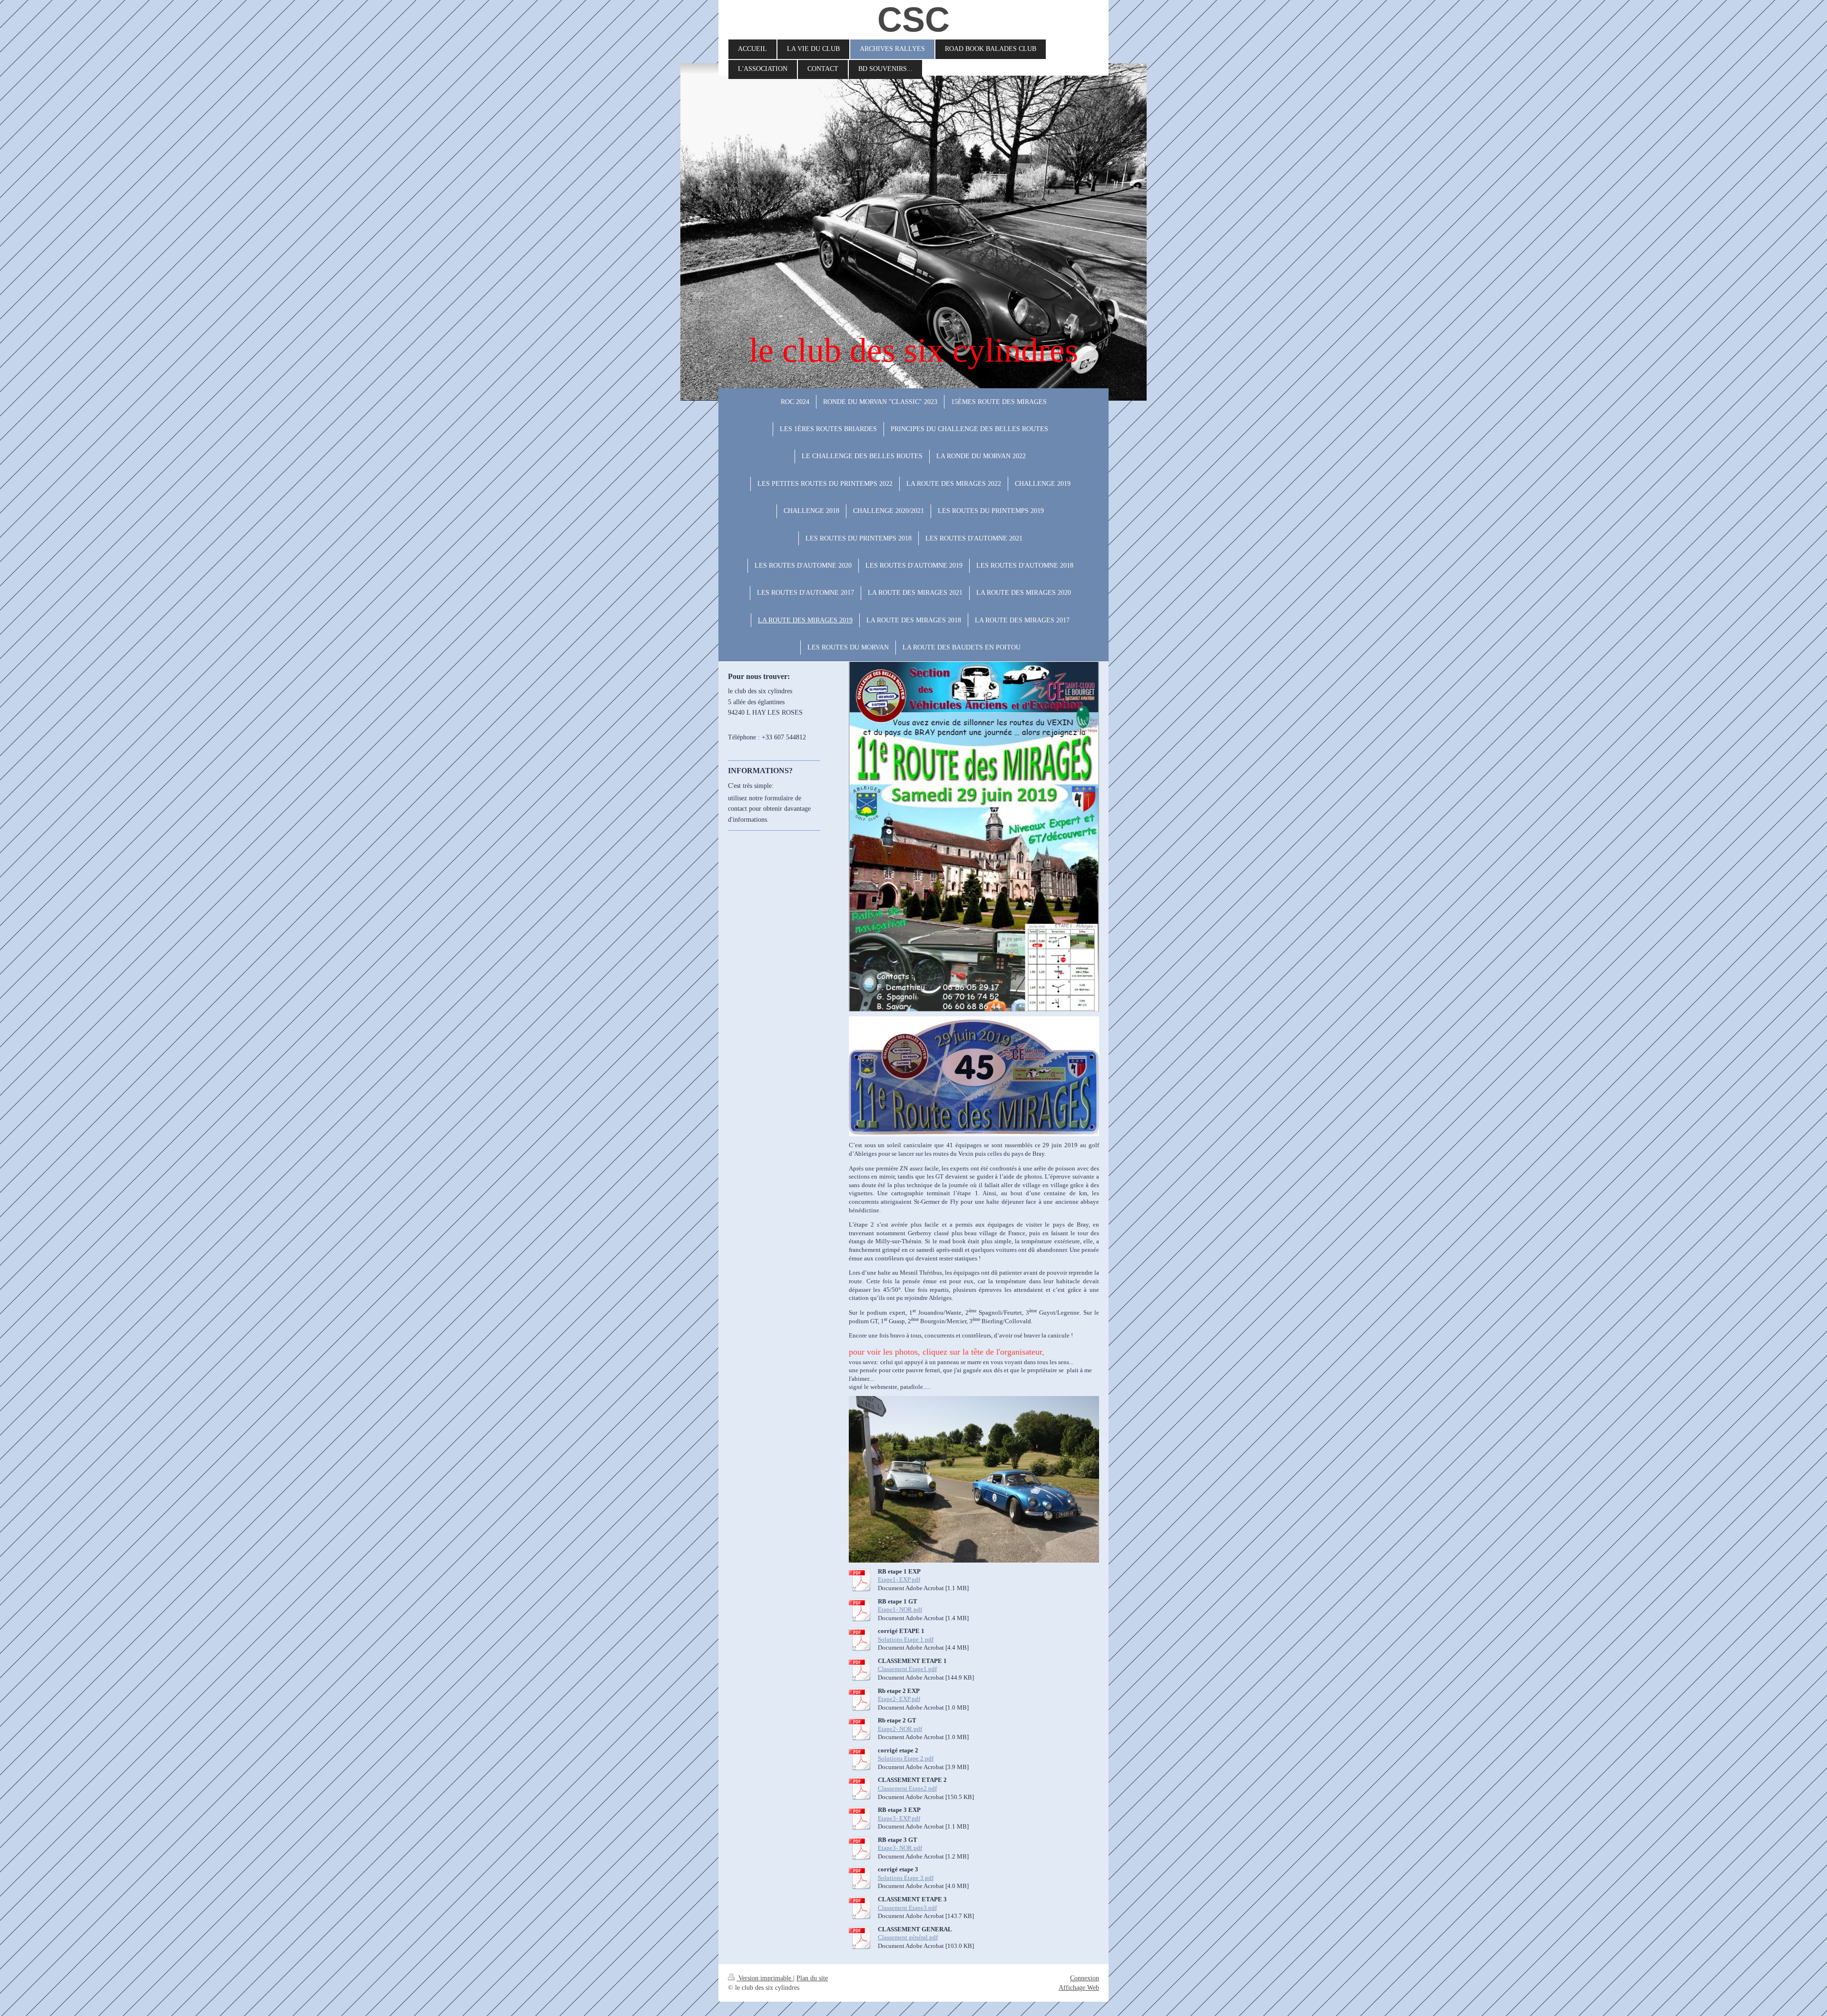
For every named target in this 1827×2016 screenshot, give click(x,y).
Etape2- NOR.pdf (900, 1729)
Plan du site (812, 1978)
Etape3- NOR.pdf (900, 1848)
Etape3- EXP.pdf (899, 1818)
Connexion (1085, 1978)
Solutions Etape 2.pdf (906, 1758)
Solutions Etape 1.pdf (906, 1639)
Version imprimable (765, 1978)
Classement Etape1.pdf (907, 1669)
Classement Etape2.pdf (907, 1788)
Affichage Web (1079, 1988)
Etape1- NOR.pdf (900, 1609)
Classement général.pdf (908, 1937)
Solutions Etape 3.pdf (906, 1878)
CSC (913, 20)
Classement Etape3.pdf (907, 1908)
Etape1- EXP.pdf (899, 1579)
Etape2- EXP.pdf (899, 1699)
